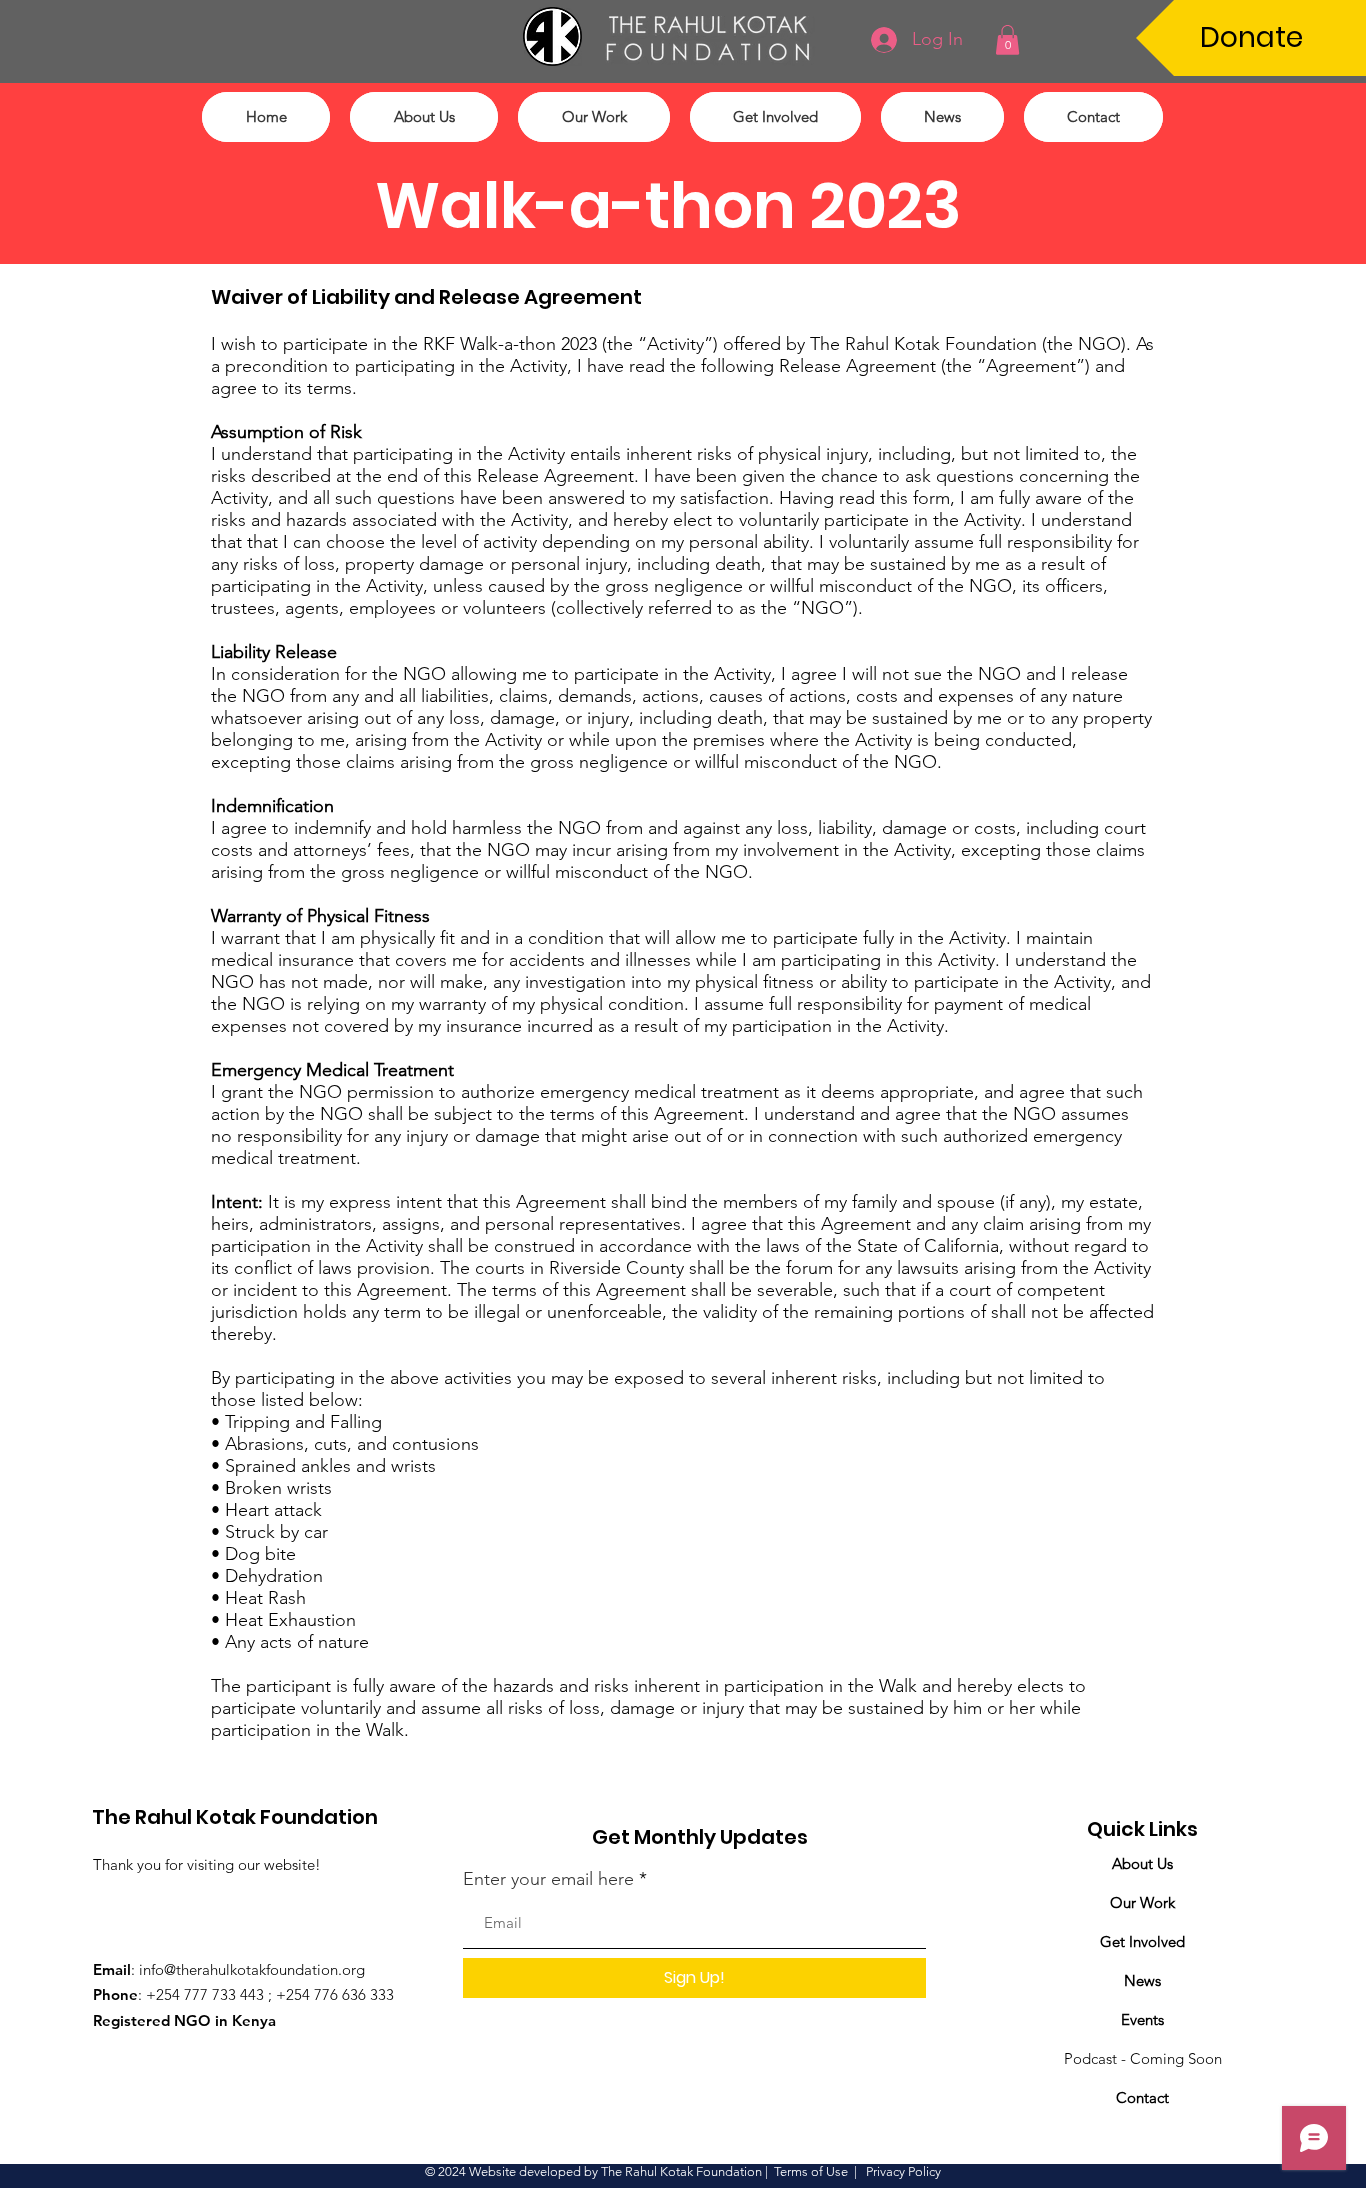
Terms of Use (811, 2171)
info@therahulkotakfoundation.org (252, 1969)
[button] (1007, 40)
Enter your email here (548, 1879)
